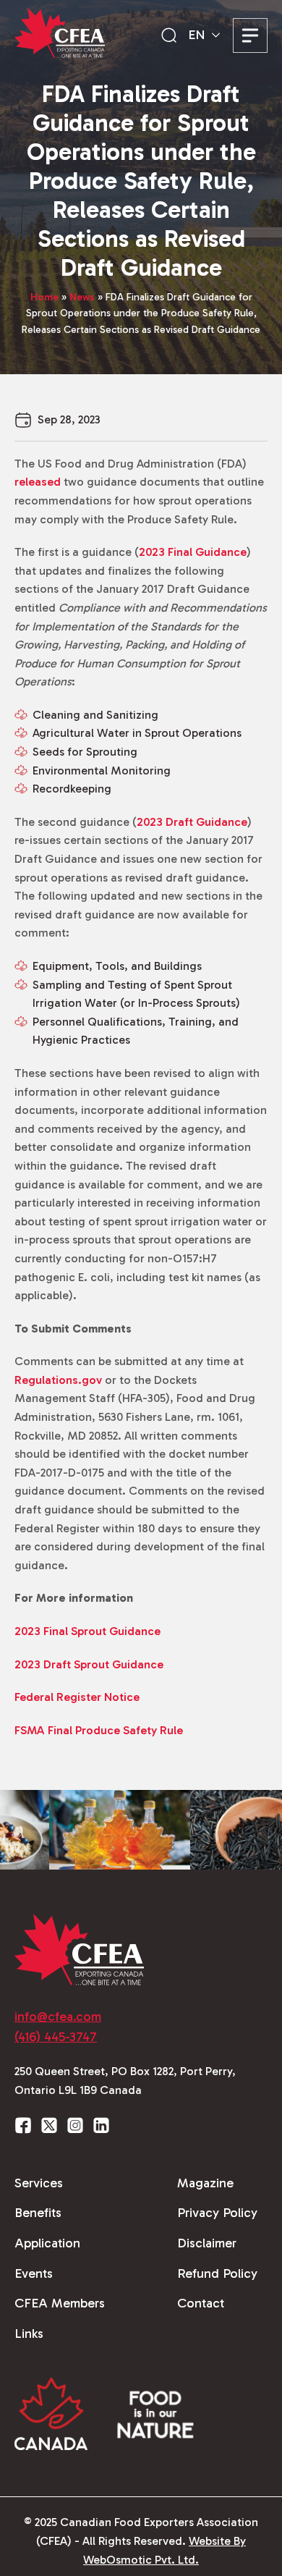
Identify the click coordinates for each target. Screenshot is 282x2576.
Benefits (38, 2213)
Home (44, 297)
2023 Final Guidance (193, 552)
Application (47, 2243)
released (38, 482)
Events (34, 2273)
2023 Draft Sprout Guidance (89, 1664)
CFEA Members (60, 2303)
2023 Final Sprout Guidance (87, 1631)
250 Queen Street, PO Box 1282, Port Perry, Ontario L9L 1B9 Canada (125, 2081)
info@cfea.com (58, 2017)
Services (39, 2183)
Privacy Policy (217, 2213)
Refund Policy (217, 2273)
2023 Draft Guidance (192, 822)
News (82, 297)
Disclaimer (207, 2243)
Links (29, 2334)
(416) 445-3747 (56, 2037)
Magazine (205, 2183)
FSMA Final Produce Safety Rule (99, 1730)
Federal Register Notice (77, 1697)
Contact (201, 2303)
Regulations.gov (58, 1380)
